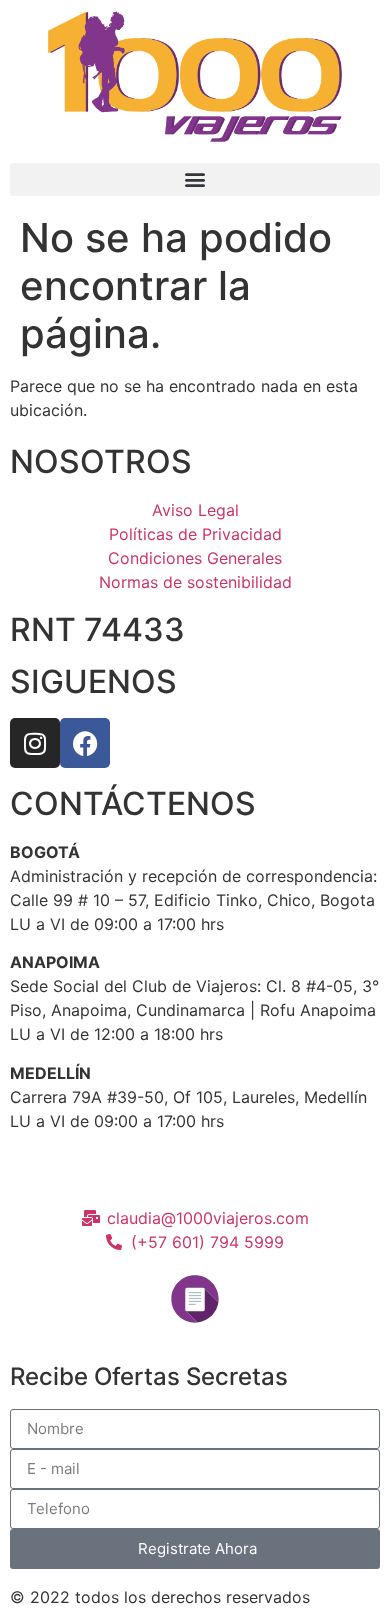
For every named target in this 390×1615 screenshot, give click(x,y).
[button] (195, 179)
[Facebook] (85, 743)
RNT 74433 (97, 629)
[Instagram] (35, 743)
